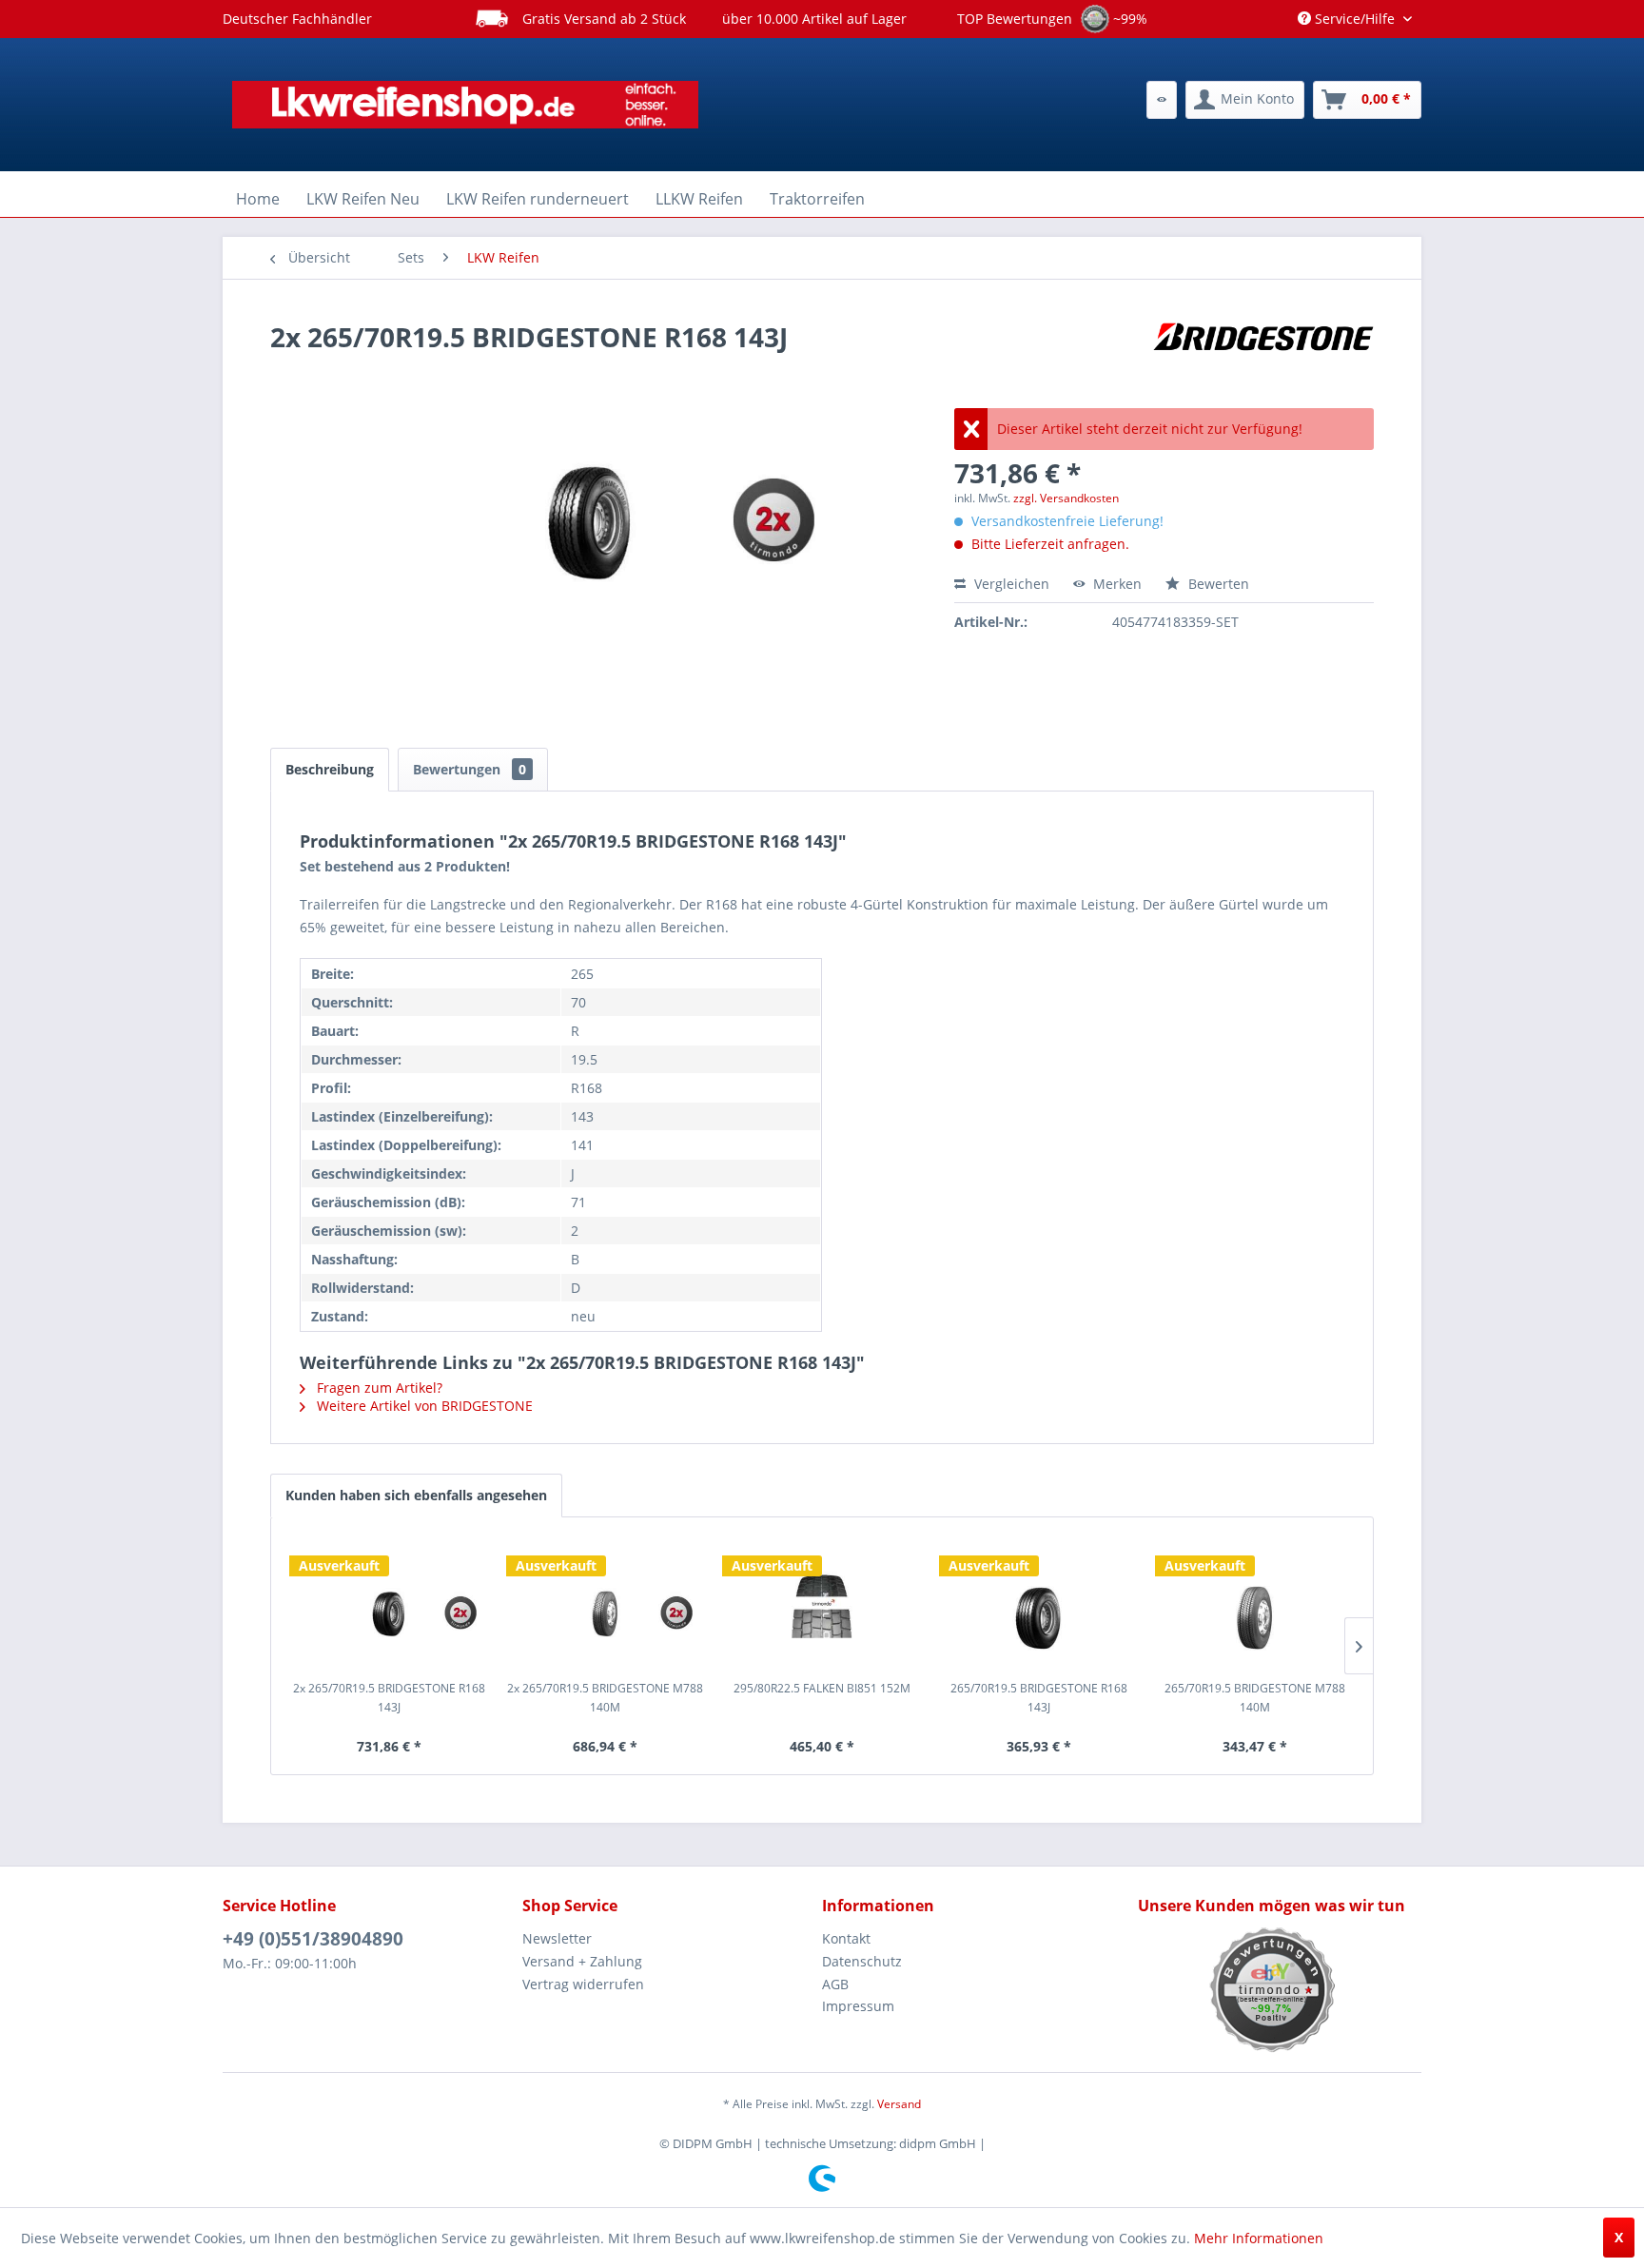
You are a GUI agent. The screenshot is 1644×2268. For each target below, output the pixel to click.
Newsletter (557, 1938)
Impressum (858, 2006)
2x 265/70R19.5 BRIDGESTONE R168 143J (389, 1698)
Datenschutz (862, 1961)
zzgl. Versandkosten (1066, 498)
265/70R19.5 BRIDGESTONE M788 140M (1255, 1698)
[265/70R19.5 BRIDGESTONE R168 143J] (1039, 1603)
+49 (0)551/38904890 (313, 1939)
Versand (899, 2104)
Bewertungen (470, 769)
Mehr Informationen (1259, 2238)
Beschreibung (330, 769)
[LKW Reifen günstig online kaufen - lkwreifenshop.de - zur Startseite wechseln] (465, 105)
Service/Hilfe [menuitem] (1355, 19)
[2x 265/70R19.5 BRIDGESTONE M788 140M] (606, 1603)
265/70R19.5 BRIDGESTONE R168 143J (1039, 1698)
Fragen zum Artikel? (378, 1388)
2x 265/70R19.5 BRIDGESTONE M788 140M (605, 1698)
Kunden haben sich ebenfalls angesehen (416, 1495)
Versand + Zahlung (582, 1961)
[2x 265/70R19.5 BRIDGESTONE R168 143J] (389, 1603)
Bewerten (1217, 584)
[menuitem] (1162, 100)
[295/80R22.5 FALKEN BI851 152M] (822, 1603)
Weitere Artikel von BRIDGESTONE (423, 1406)
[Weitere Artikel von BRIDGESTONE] (1263, 356)
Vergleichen (1010, 584)
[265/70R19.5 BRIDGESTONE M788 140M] (1255, 1603)
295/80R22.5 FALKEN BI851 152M (822, 1688)
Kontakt (846, 1938)
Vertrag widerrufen (583, 1984)
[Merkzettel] (1162, 100)
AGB (835, 1984)
